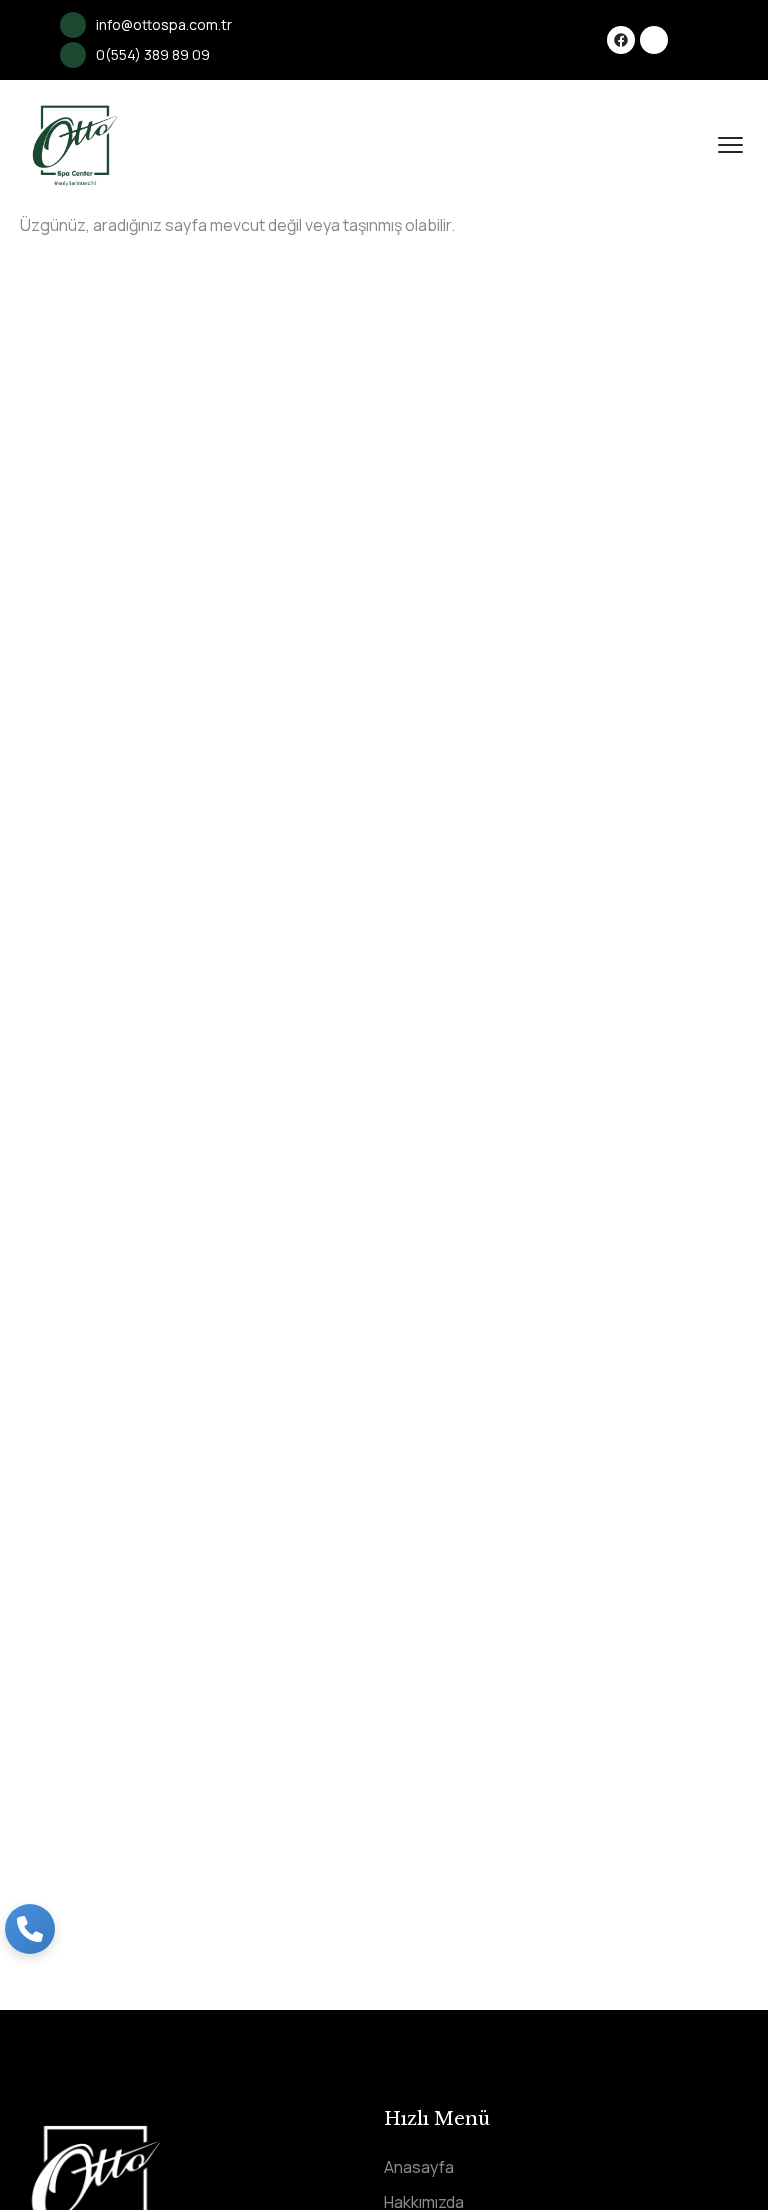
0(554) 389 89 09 (153, 54)
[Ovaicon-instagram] (654, 40)
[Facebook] (621, 40)
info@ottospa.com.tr (164, 24)
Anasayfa (419, 2167)
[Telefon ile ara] (30, 1929)
